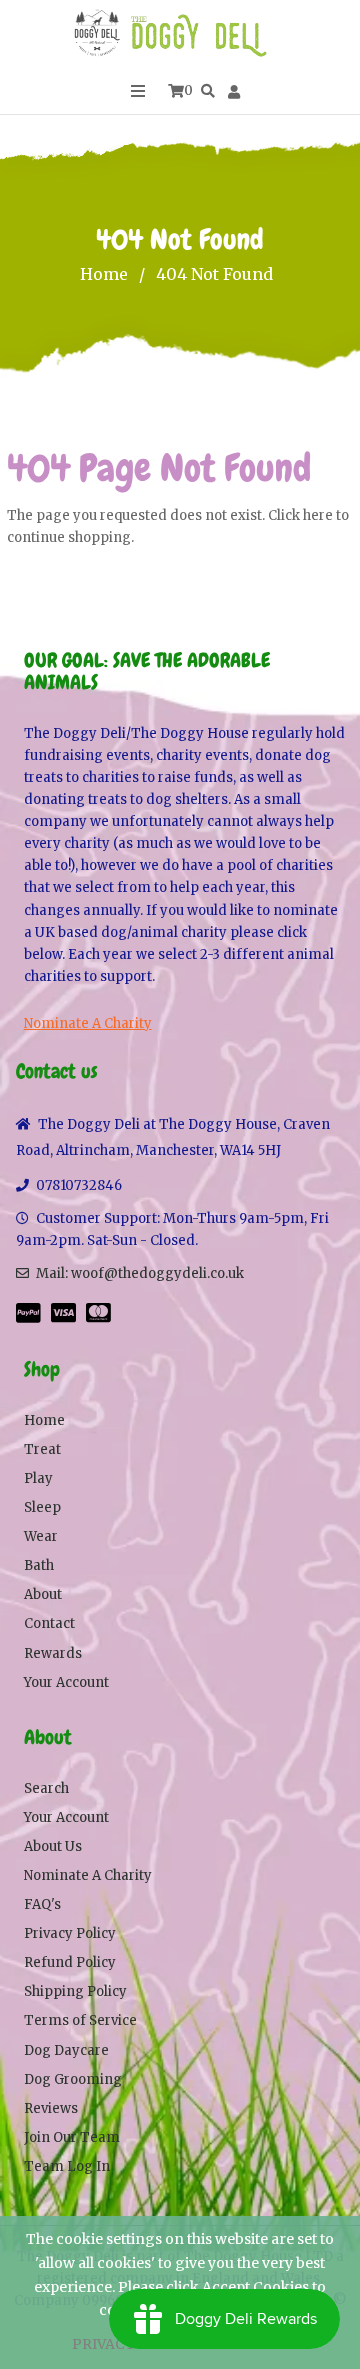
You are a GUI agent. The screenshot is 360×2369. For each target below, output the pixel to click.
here (318, 515)
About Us (53, 1846)
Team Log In (67, 2166)
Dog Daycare (66, 2050)
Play (38, 1478)
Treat (42, 1449)
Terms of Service (80, 2020)
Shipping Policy (75, 1991)
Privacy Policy (70, 1933)
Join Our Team (72, 2137)
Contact (49, 1623)
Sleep (42, 1507)
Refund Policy (70, 1962)
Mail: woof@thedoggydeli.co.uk (140, 1273)
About (43, 1594)
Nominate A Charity (88, 1023)
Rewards (53, 1653)
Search (46, 1788)
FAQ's (42, 1904)
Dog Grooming (73, 2079)
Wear (41, 1536)
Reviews (51, 2108)
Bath (39, 1565)
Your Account (66, 1682)
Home (104, 274)
